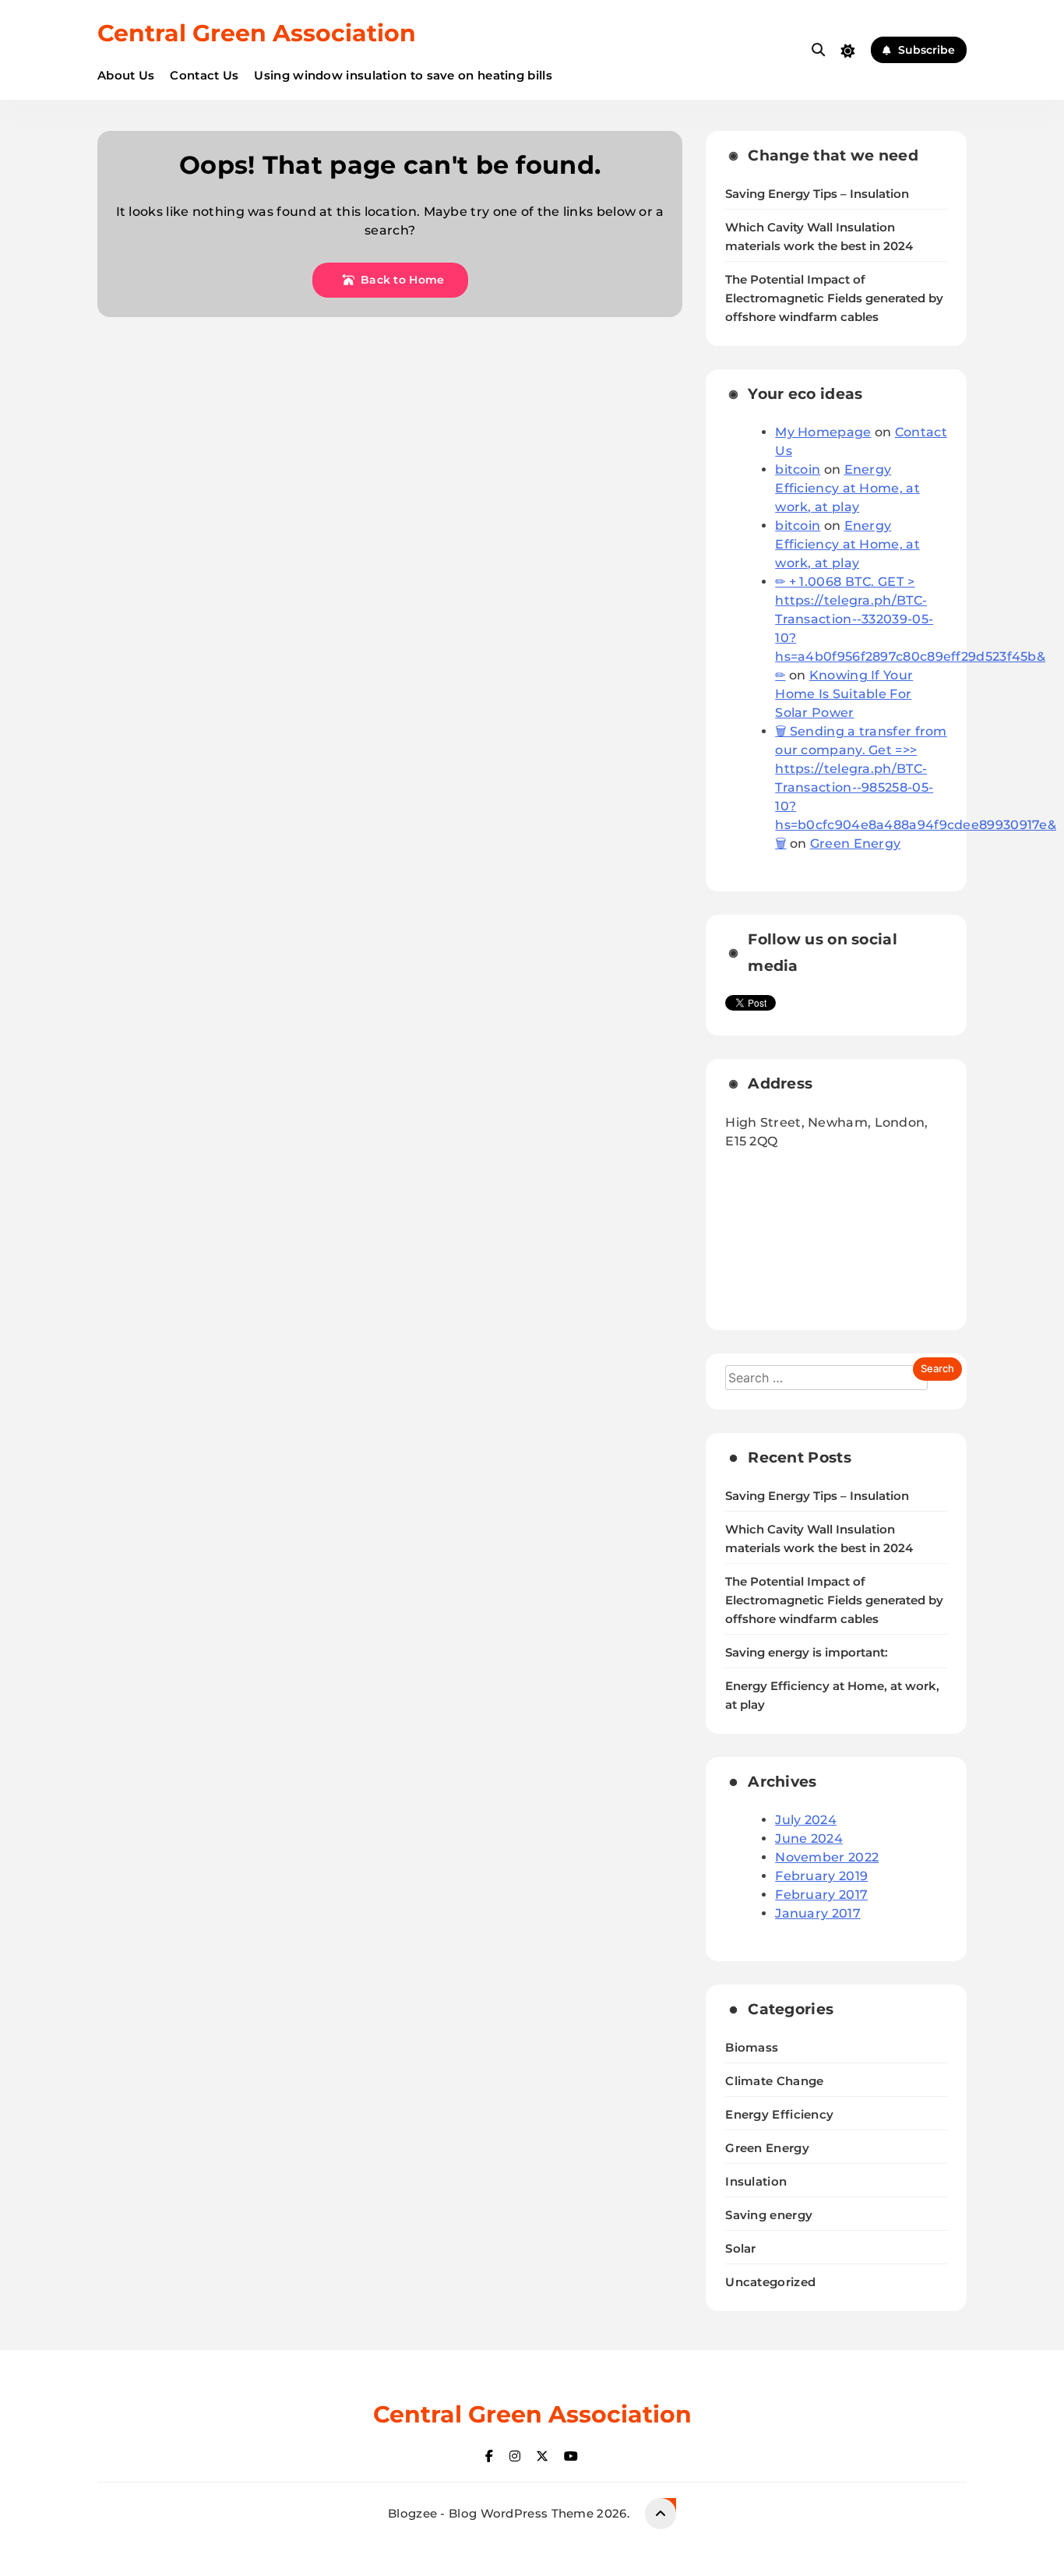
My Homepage (823, 432)
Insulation (756, 2181)
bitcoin (798, 469)
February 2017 (821, 1895)
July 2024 (806, 1820)
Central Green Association (257, 33)
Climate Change (774, 2081)
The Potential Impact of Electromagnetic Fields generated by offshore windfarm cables (834, 298)
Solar (741, 2248)
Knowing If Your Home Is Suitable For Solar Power (844, 694)
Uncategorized (770, 2282)
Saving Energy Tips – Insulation (817, 194)
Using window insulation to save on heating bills (403, 75)
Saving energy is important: (807, 1653)
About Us (126, 75)
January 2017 (818, 1913)
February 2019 (821, 1876)
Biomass (752, 2047)
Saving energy (769, 2215)
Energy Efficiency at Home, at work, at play (847, 488)
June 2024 (809, 1838)
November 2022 (827, 1857)
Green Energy (856, 843)
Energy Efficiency (779, 2114)
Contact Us (204, 75)
